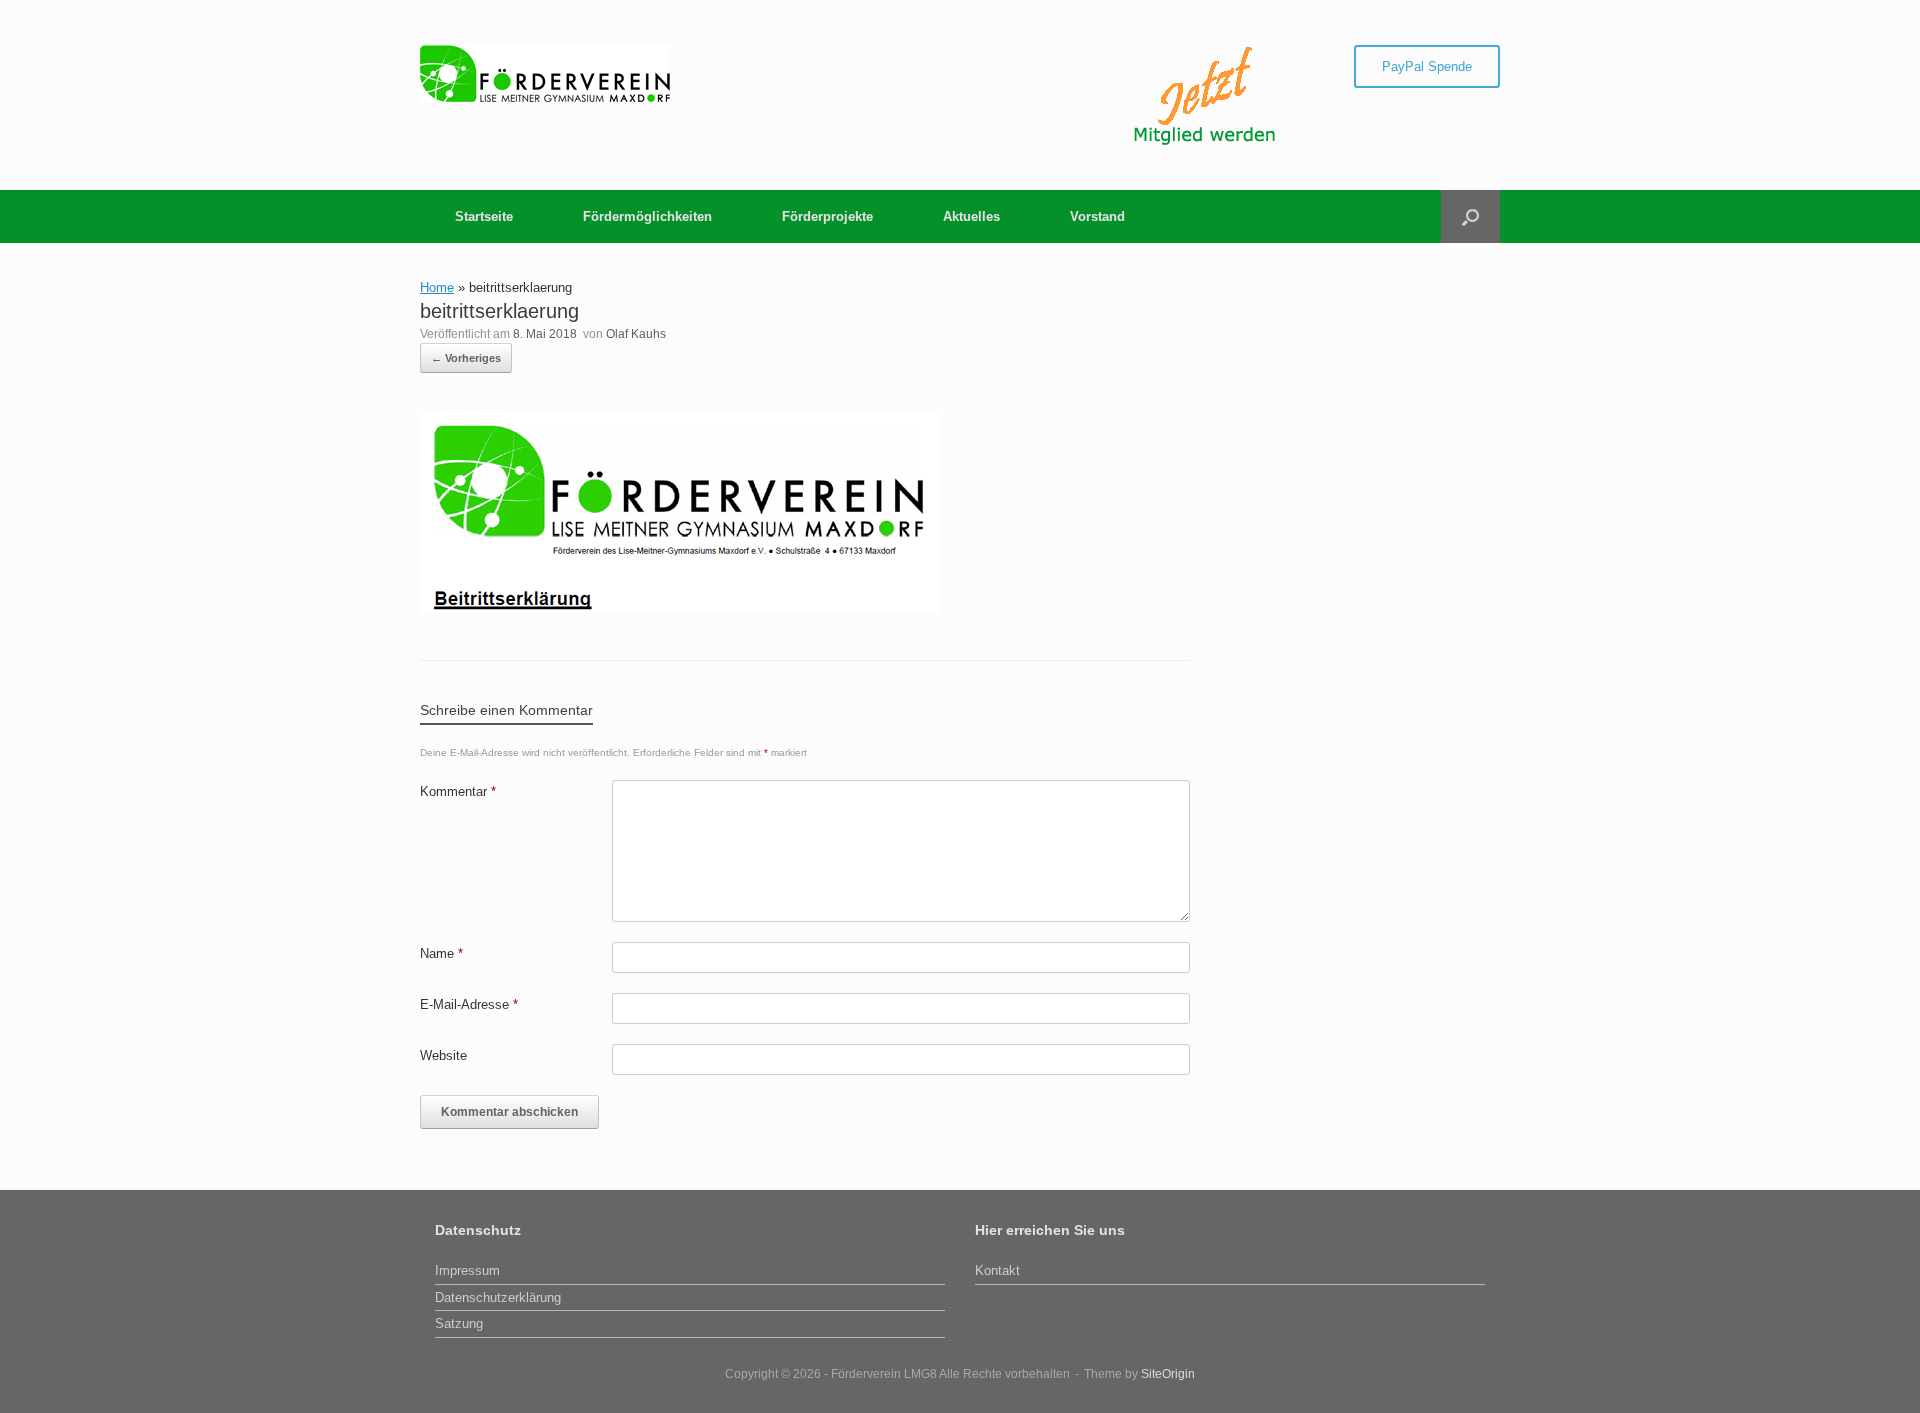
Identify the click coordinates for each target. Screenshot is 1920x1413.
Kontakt (997, 1270)
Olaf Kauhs (636, 334)
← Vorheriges (466, 358)
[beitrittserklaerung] (680, 608)
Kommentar (458, 791)
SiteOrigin (1168, 1374)
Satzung (459, 1323)
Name (441, 953)
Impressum (467, 1270)
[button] (1470, 216)
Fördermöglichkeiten (647, 216)
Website (443, 1055)
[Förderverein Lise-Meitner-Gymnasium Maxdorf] (545, 73)
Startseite (484, 216)
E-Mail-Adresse (469, 1004)
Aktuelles (971, 216)
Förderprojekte (827, 216)
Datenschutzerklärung (498, 1297)
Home (437, 287)
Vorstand (1097, 216)
